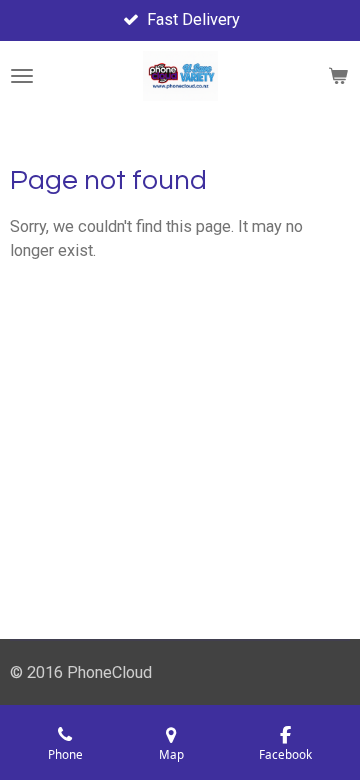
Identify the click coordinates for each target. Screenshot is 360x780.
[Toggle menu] (22, 76)
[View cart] (338, 76)
